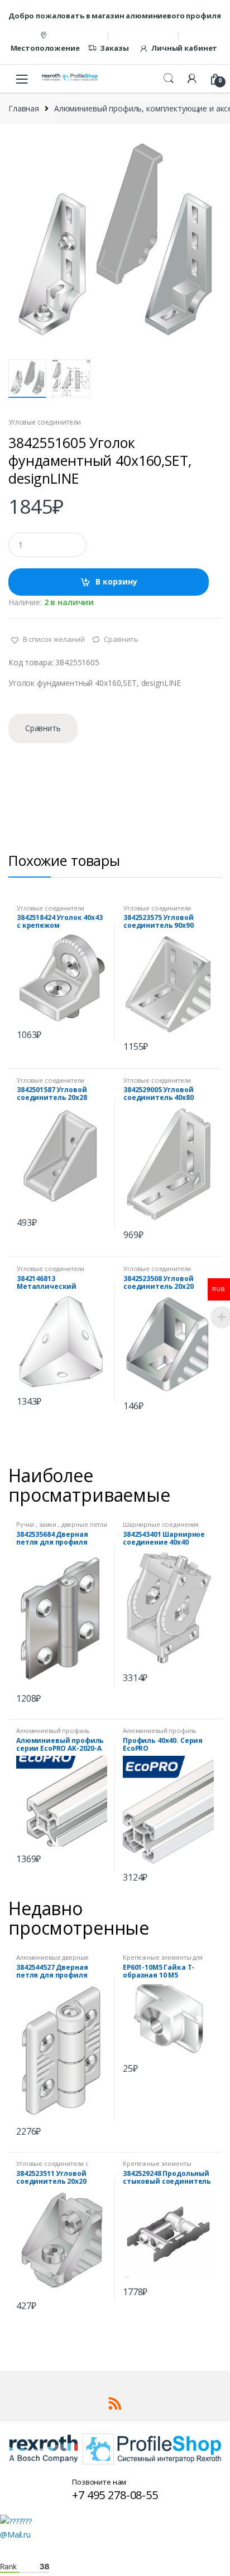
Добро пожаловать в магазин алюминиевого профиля (114, 16)
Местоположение (45, 48)
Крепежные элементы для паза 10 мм (163, 1961)
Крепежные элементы (157, 2163)
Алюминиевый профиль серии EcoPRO (53, 1734)
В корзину (116, 581)
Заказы (114, 48)
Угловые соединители (45, 422)
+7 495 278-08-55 (115, 2495)
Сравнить (121, 639)
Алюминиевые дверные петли (52, 1961)
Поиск (169, 79)
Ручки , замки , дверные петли (62, 1524)
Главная (24, 108)
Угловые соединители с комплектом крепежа (52, 2167)
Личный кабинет (184, 48)
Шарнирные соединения (161, 1524)
